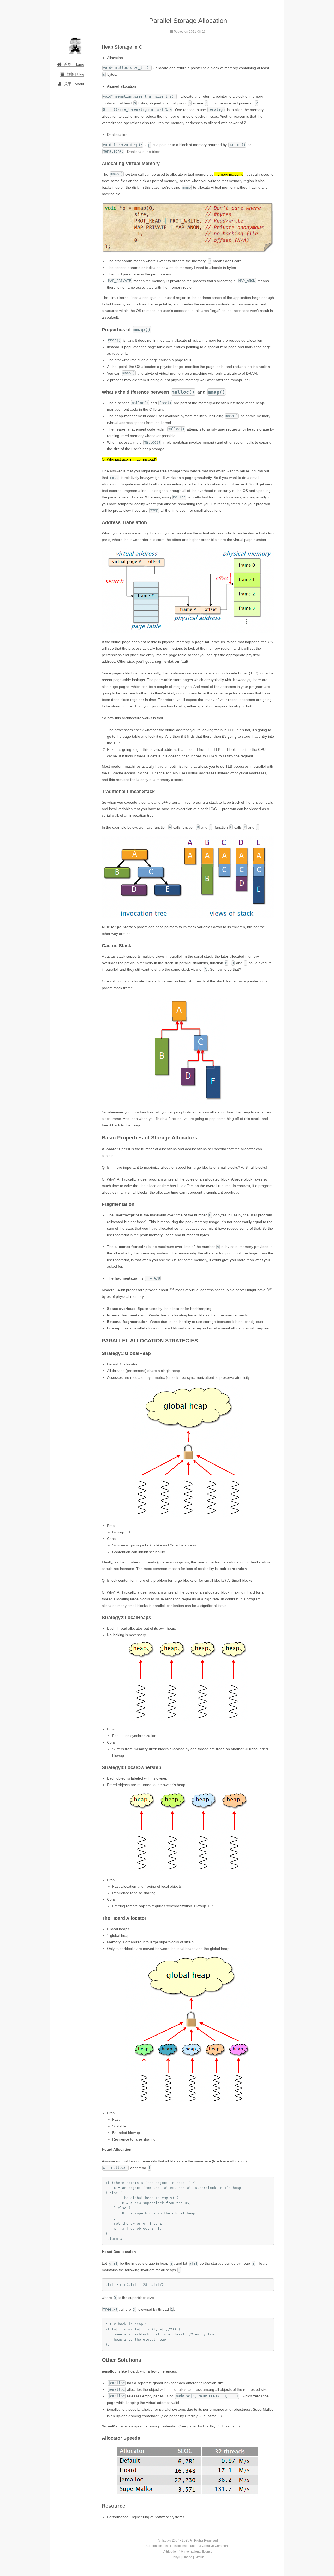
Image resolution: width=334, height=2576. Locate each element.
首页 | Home (74, 64)
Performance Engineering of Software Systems (146, 2517)
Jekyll (176, 2557)
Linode (187, 2557)
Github (199, 2557)
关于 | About (74, 84)
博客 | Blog (75, 74)
